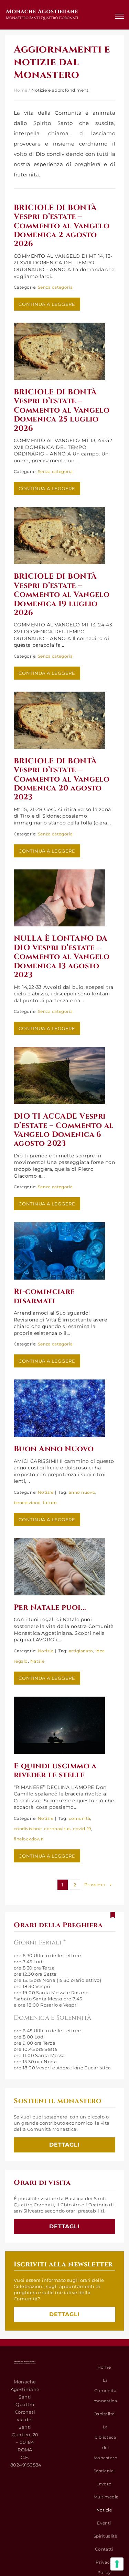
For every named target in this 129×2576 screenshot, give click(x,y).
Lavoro (104, 2484)
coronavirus (57, 1829)
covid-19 (82, 1829)
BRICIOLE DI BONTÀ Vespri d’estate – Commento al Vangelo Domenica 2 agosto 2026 (62, 226)
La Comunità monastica (105, 2390)
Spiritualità (105, 2536)
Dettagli (65, 2145)
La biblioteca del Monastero (105, 2442)
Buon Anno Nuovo (54, 1449)
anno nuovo (82, 1492)
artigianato (81, 1651)
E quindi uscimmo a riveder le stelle (55, 1771)
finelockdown (29, 1839)
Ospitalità (104, 2414)
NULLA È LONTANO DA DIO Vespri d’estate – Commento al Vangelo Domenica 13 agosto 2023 (62, 957)
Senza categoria (55, 287)
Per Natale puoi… (50, 1608)
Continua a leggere (47, 304)
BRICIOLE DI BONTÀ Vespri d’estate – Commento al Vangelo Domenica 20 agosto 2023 (62, 779)
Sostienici (104, 2471)
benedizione (27, 1503)
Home (21, 90)
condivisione (28, 1829)
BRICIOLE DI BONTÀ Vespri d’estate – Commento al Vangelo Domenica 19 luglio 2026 (62, 595)
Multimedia (106, 2497)
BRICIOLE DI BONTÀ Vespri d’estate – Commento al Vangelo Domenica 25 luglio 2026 (62, 410)
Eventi (104, 2523)
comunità (80, 1818)
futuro (50, 1503)
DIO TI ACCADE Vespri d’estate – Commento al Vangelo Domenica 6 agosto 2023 (64, 1130)
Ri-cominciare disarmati (44, 1296)
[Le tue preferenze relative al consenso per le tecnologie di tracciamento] (117, 2564)
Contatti (104, 2549)
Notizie (46, 1492)
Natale (37, 1661)
